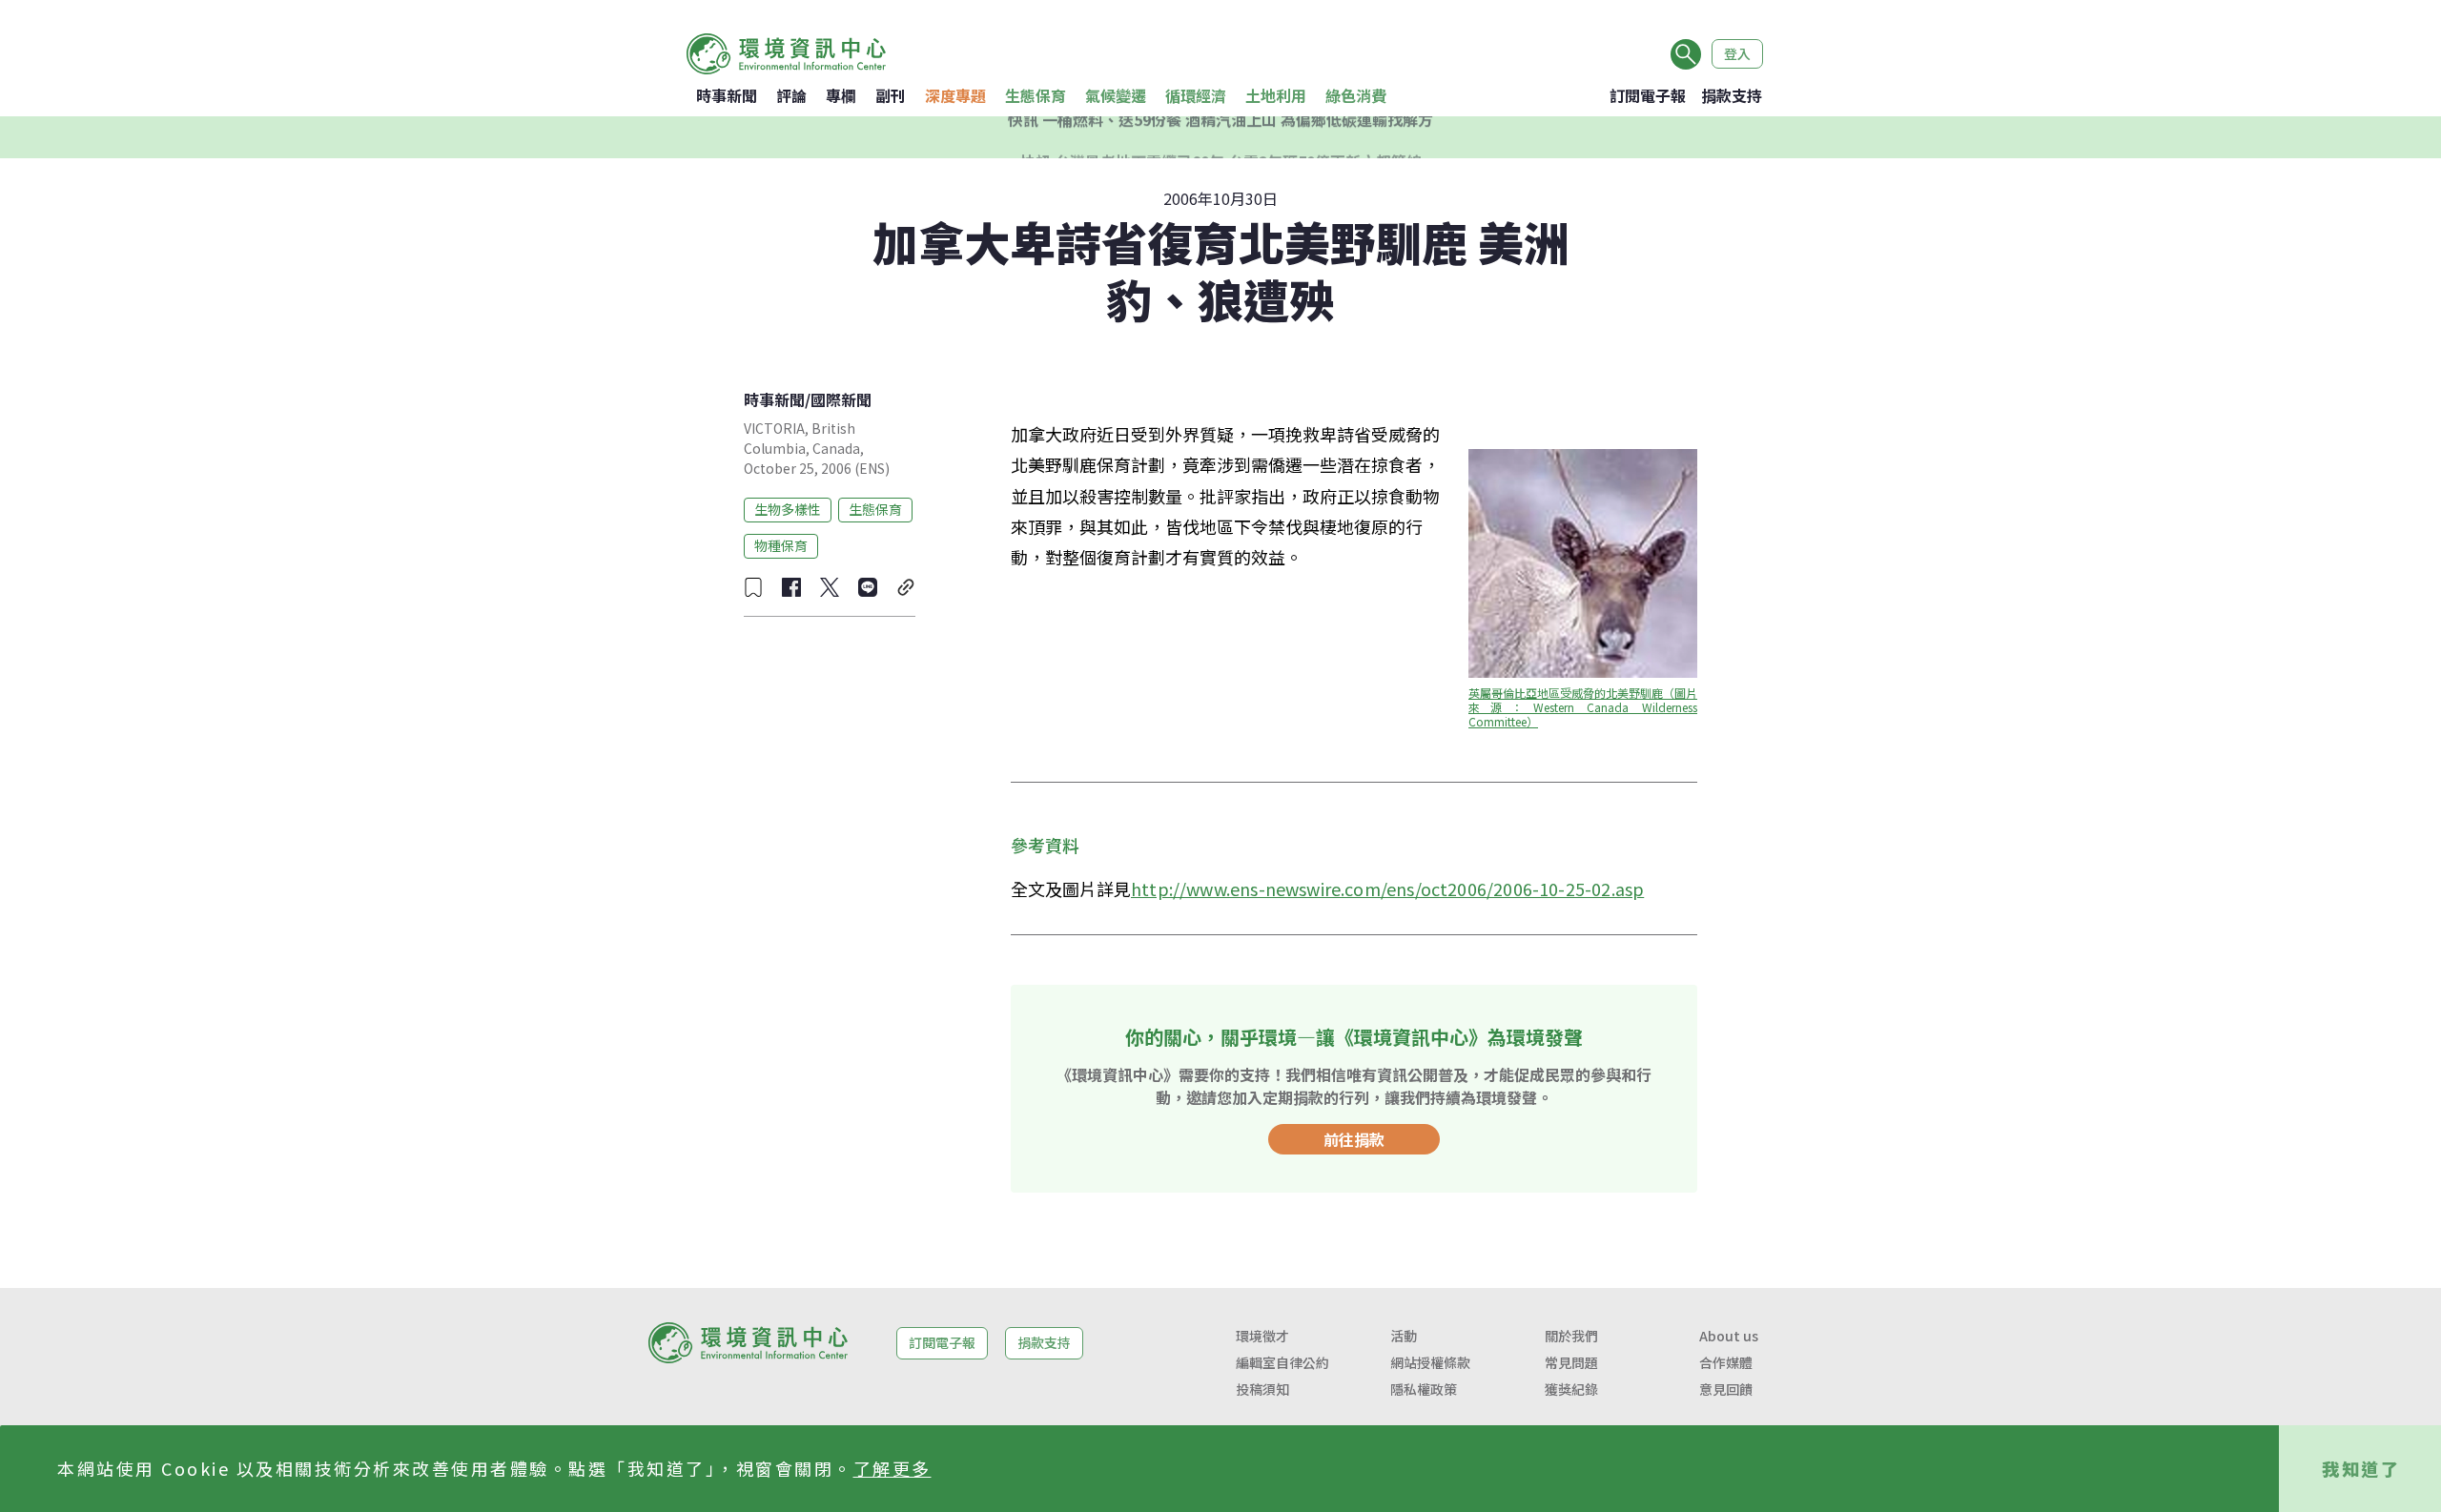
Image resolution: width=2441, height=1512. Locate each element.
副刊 (891, 95)
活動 (1404, 1336)
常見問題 (1571, 1362)
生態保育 (1036, 95)
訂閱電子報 (1648, 95)
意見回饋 (1726, 1389)
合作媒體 (1726, 1362)
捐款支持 (1732, 95)
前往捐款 (1354, 1139)
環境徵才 (1262, 1336)
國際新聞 (841, 399)
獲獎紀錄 (1571, 1389)
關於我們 (1571, 1336)
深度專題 (955, 95)
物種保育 (781, 545)
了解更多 (892, 1468)
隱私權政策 (1424, 1389)
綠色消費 (1356, 95)
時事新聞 (727, 95)
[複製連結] (906, 587)
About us (1729, 1336)
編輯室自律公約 (1282, 1362)
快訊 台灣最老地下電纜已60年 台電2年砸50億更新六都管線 (1221, 137)
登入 (1737, 53)
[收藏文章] (753, 587)
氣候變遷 (1116, 95)
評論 (791, 95)
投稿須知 (1262, 1389)
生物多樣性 (788, 509)
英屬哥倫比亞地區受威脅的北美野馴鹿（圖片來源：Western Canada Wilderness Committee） (1584, 707)
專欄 (841, 95)
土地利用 (1276, 95)
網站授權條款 (1430, 1362)
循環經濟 (1196, 95)
